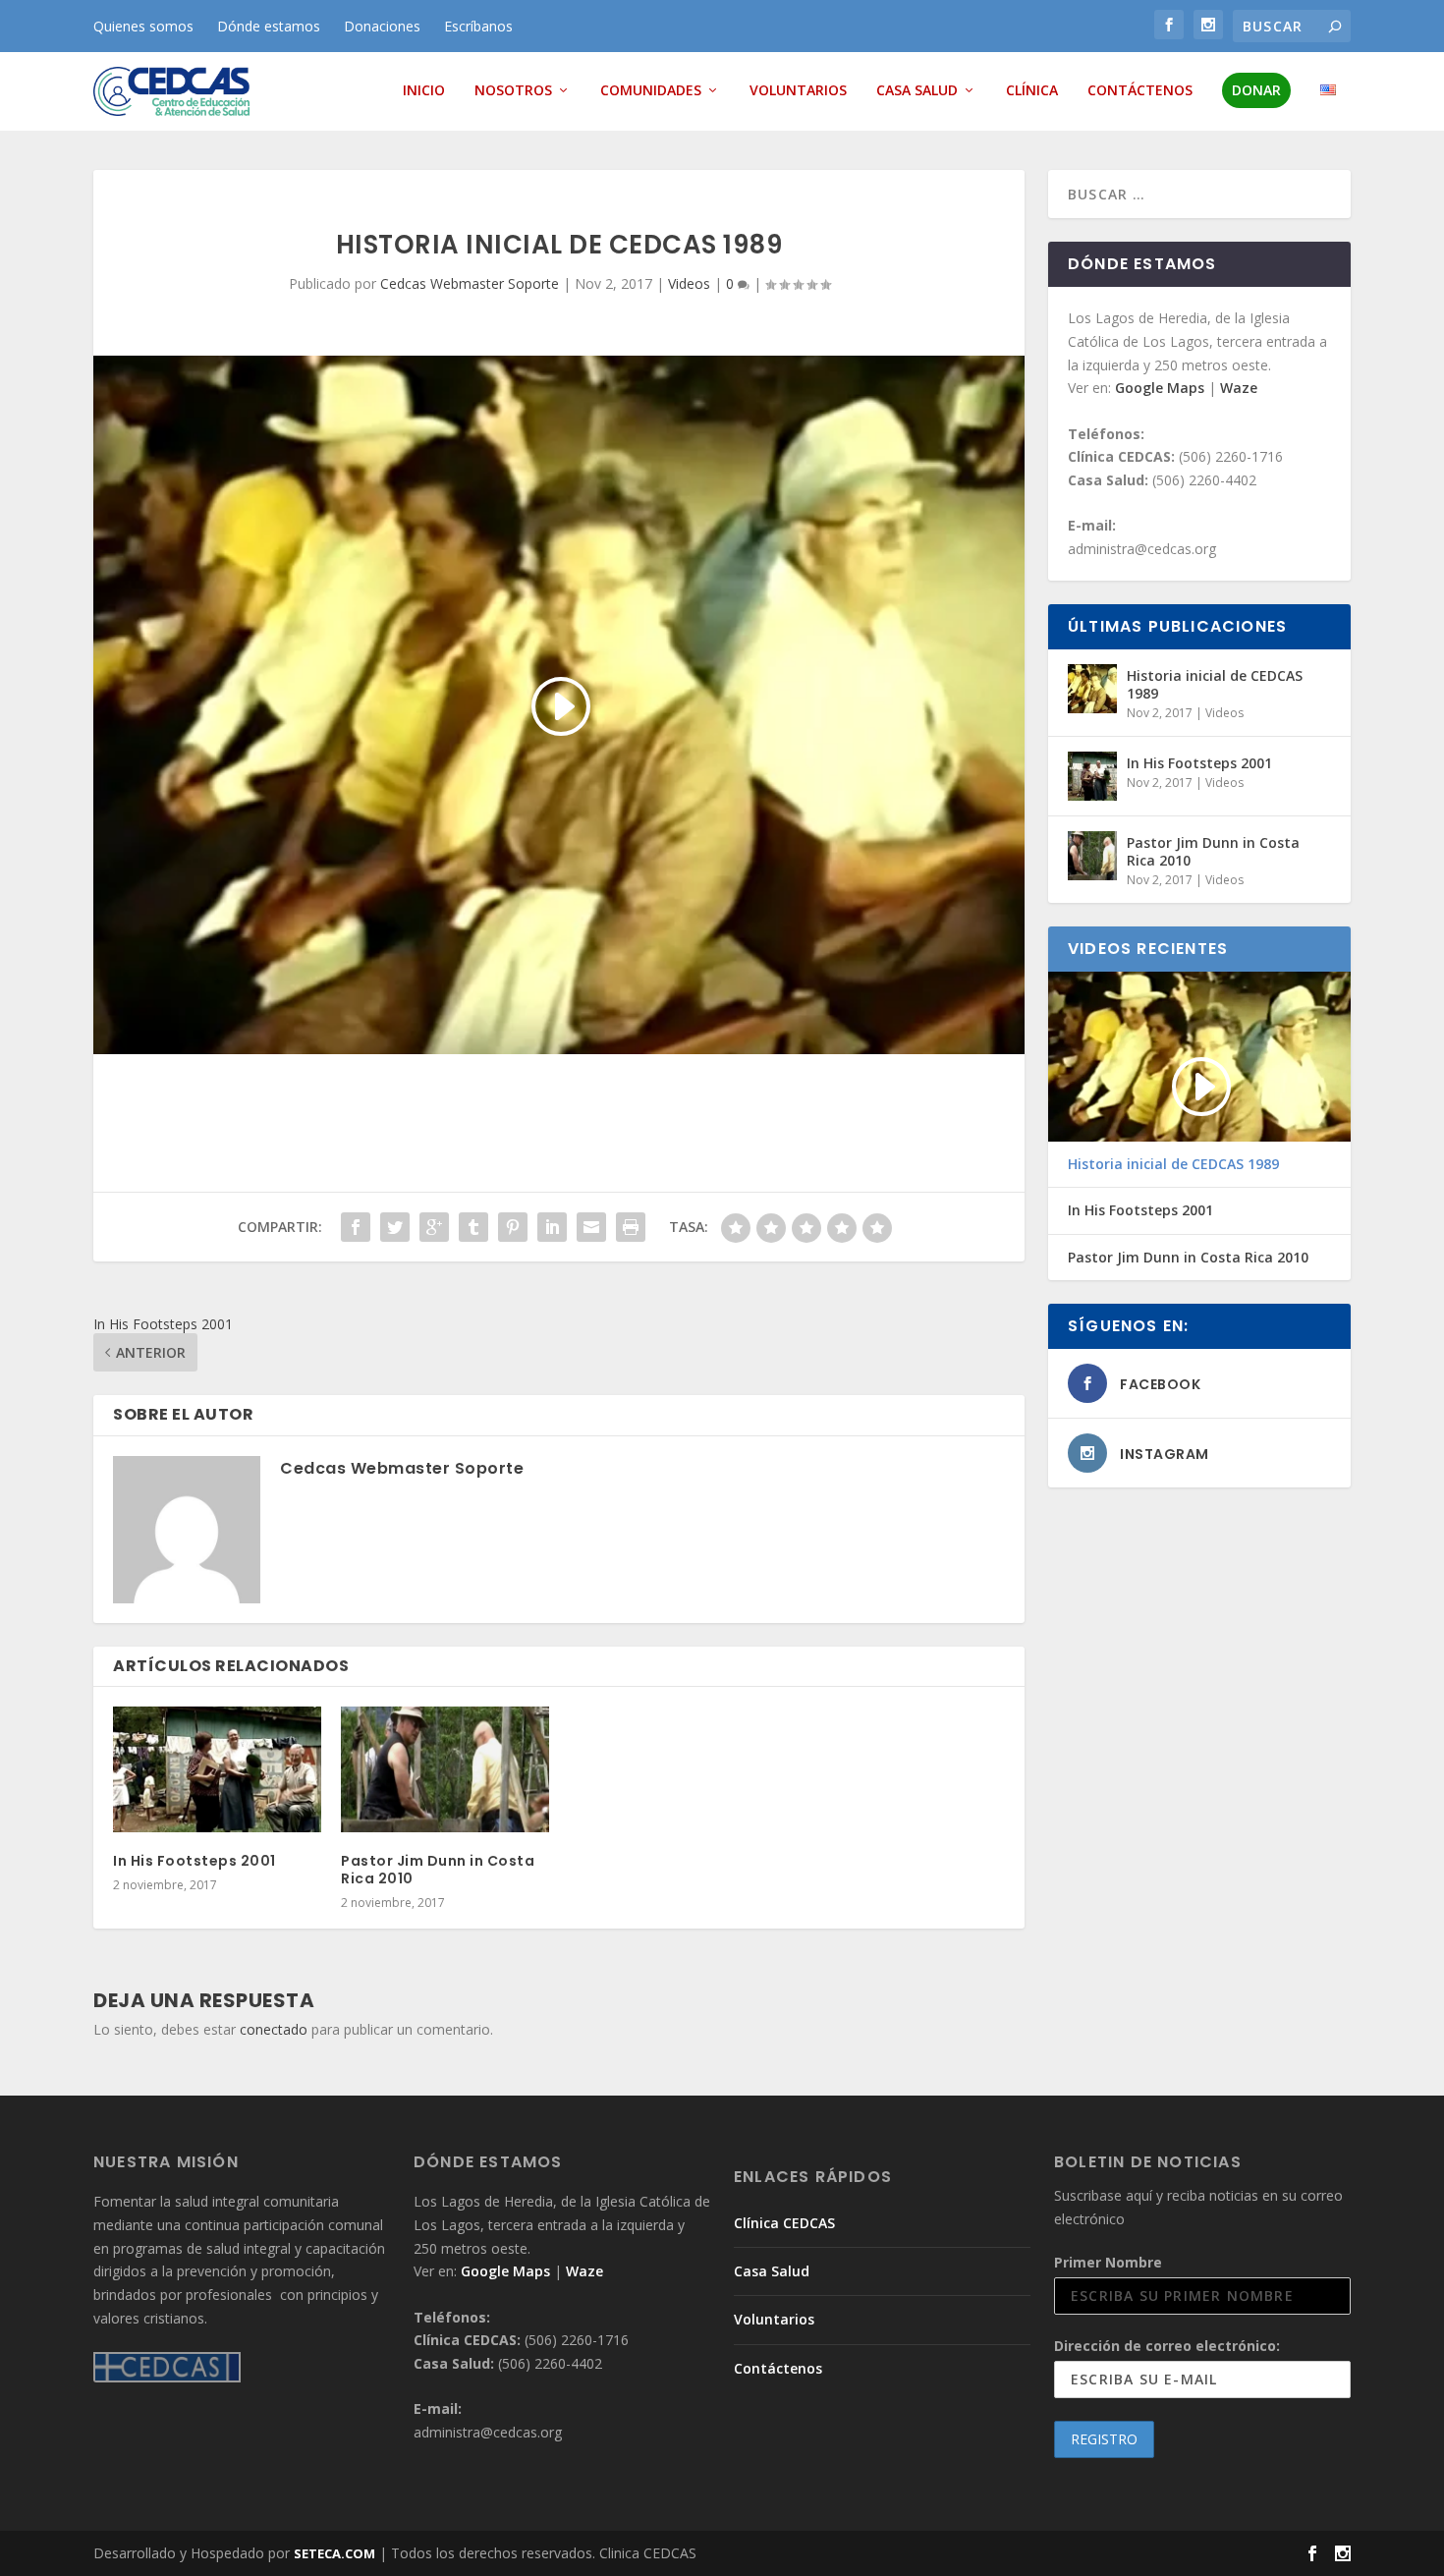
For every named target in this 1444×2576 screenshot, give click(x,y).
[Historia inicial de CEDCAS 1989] (1092, 689)
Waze (1239, 388)
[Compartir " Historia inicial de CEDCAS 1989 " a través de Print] (631, 1227)
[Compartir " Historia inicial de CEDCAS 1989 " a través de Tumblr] (473, 1227)
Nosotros (513, 91)
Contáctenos (1140, 91)
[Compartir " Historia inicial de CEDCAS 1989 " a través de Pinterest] (513, 1227)
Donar (1256, 90)
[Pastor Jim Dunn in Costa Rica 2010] (445, 1769)
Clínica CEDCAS (784, 2223)
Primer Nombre (1108, 2262)
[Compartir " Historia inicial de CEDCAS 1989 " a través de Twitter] (395, 1227)
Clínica (1032, 91)
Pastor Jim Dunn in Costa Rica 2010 (438, 1870)
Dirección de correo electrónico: (1167, 2346)
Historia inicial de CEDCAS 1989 (1215, 684)
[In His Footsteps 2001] (217, 1769)
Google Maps (1162, 388)
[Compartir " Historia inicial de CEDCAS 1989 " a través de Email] (591, 1227)
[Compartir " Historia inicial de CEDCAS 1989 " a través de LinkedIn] (552, 1227)
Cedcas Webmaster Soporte (470, 283)
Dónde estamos (269, 26)
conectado (274, 2029)
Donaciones (382, 26)
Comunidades (651, 91)
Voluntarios (798, 91)
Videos (689, 283)
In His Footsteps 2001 (194, 1861)
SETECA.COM (334, 2553)
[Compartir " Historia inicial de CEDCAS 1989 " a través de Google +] (434, 1227)
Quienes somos (143, 26)
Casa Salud (917, 91)
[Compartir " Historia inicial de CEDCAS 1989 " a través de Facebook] (356, 1227)
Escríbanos (478, 26)
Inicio (424, 91)
